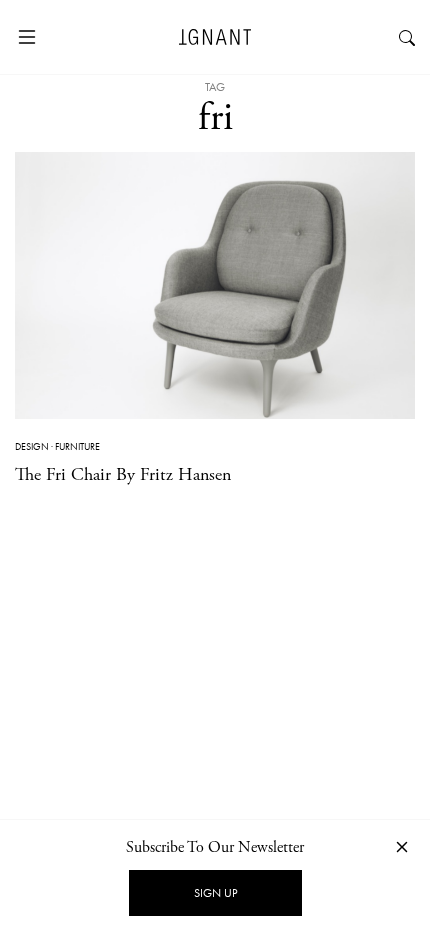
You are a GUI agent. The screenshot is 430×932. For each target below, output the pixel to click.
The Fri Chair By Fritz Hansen (123, 474)
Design (32, 446)
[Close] (402, 846)
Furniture (77, 446)
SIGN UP (215, 893)
